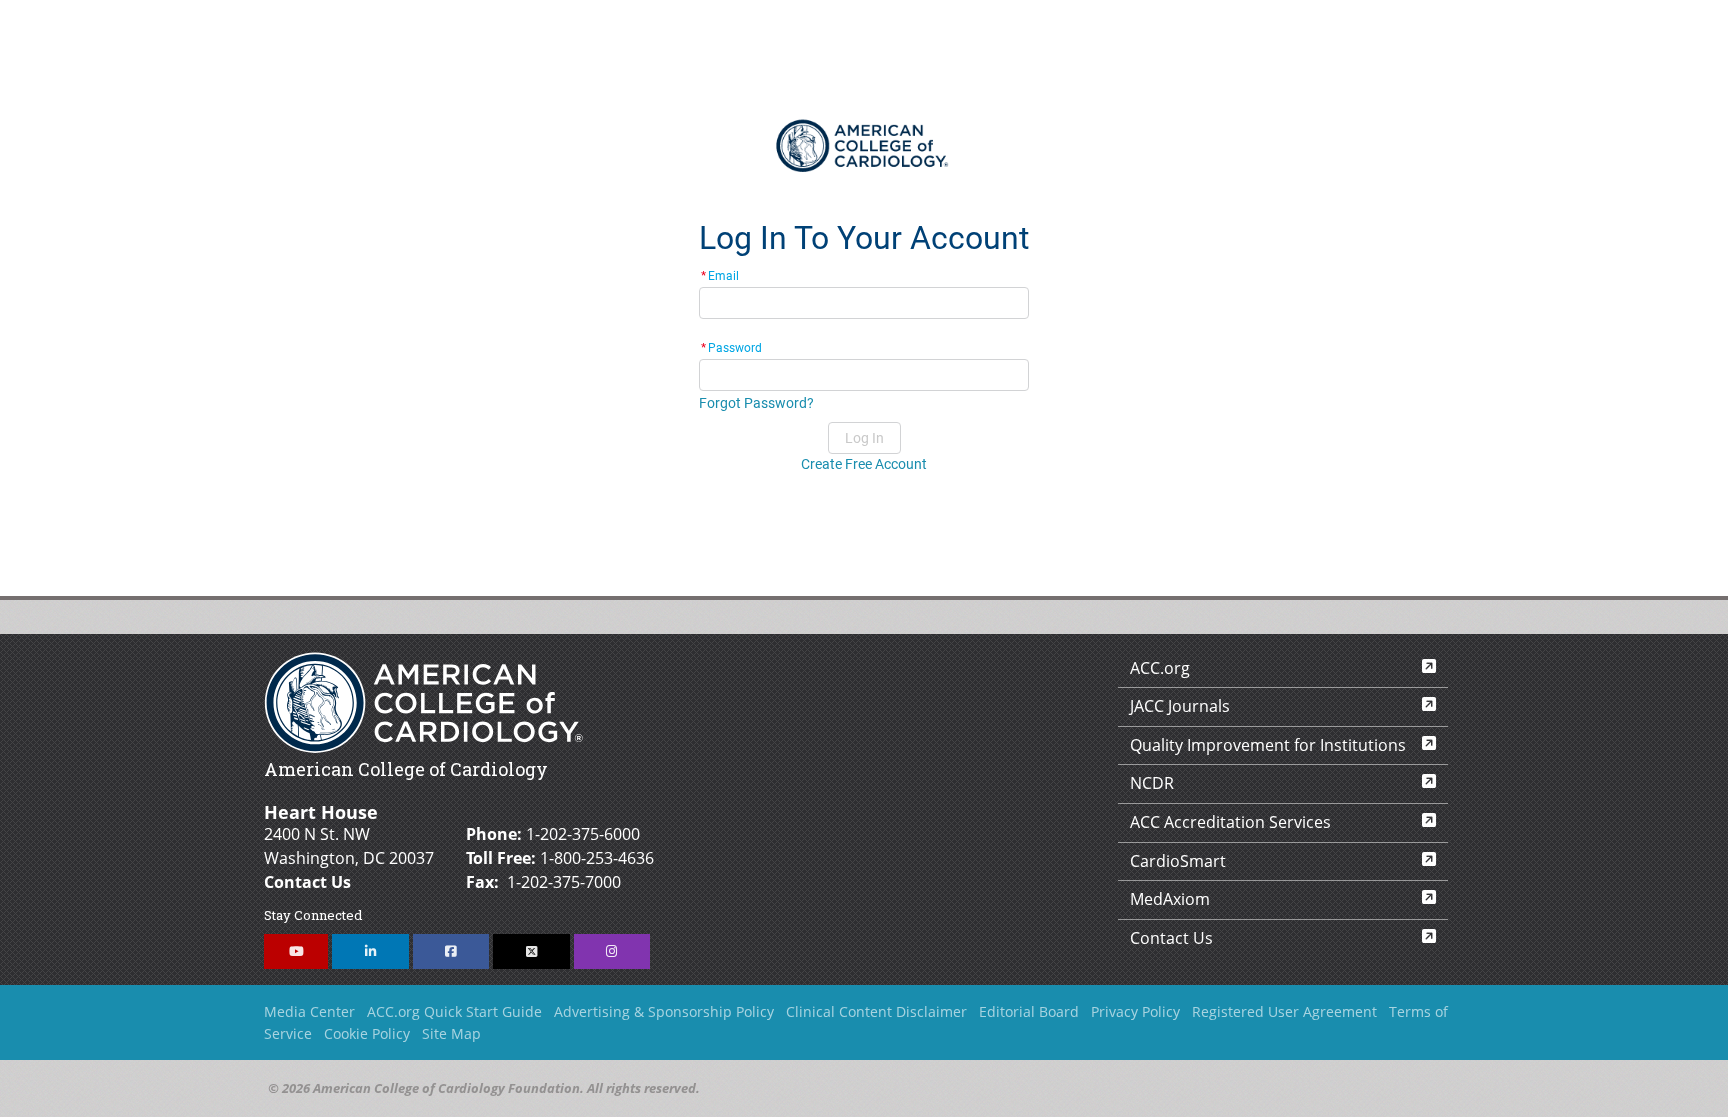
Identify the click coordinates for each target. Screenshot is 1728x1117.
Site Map (451, 1033)
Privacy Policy (1135, 1011)
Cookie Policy (367, 1033)
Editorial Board (1029, 1011)
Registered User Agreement (1284, 1011)
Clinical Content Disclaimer (876, 1011)
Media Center (309, 1011)
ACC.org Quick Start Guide (454, 1011)
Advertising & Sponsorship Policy (664, 1011)
